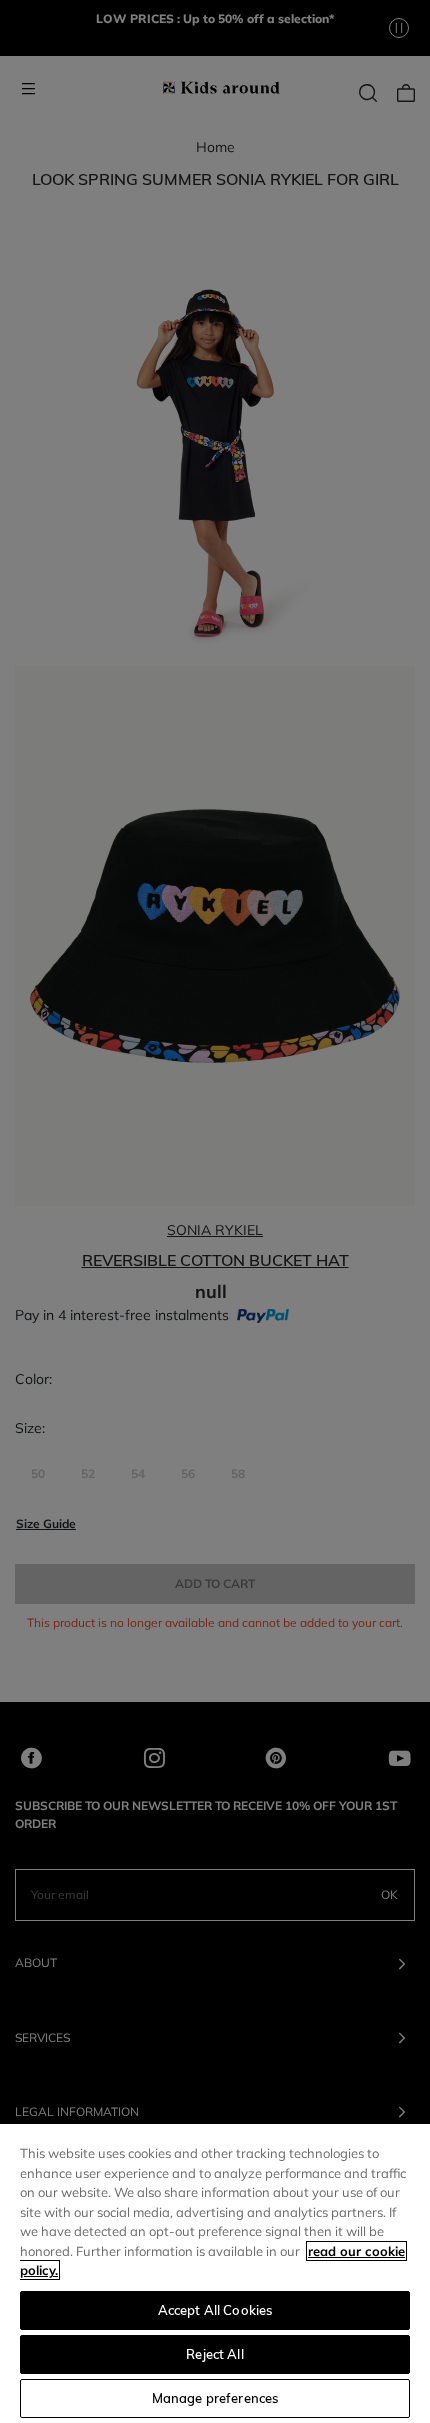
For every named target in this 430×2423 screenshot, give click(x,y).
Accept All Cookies (215, 2310)
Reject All (214, 2354)
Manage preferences (215, 2398)
